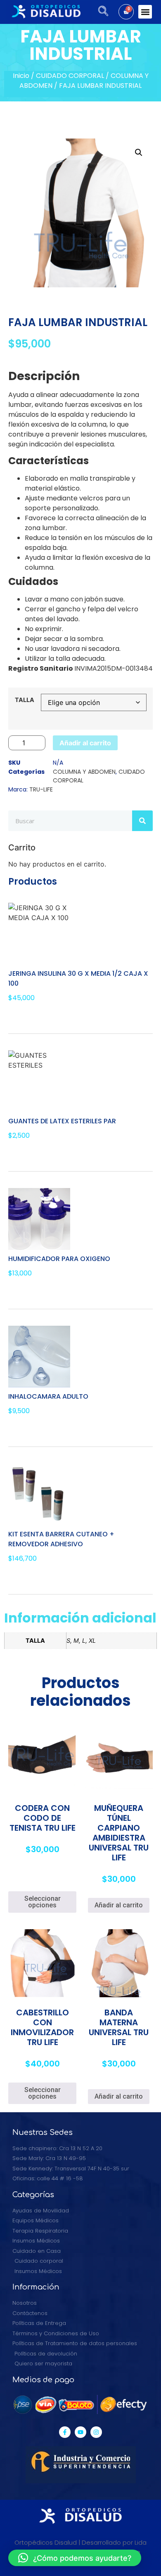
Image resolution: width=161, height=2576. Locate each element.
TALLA (25, 700)
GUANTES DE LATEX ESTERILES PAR (62, 1121)
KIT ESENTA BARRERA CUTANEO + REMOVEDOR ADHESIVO (61, 1539)
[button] (145, 12)
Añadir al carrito (85, 743)
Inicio (21, 76)
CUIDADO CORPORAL (70, 76)
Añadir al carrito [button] (119, 1905)
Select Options (39, 1154)
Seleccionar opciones (43, 1902)
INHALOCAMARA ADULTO (48, 1396)
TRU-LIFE (41, 789)
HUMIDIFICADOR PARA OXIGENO (59, 1259)
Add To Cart (35, 1016)
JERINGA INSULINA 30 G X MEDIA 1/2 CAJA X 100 (78, 978)
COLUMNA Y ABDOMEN (84, 772)
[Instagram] (96, 2432)
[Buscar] (142, 821)
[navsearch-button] (100, 12)
